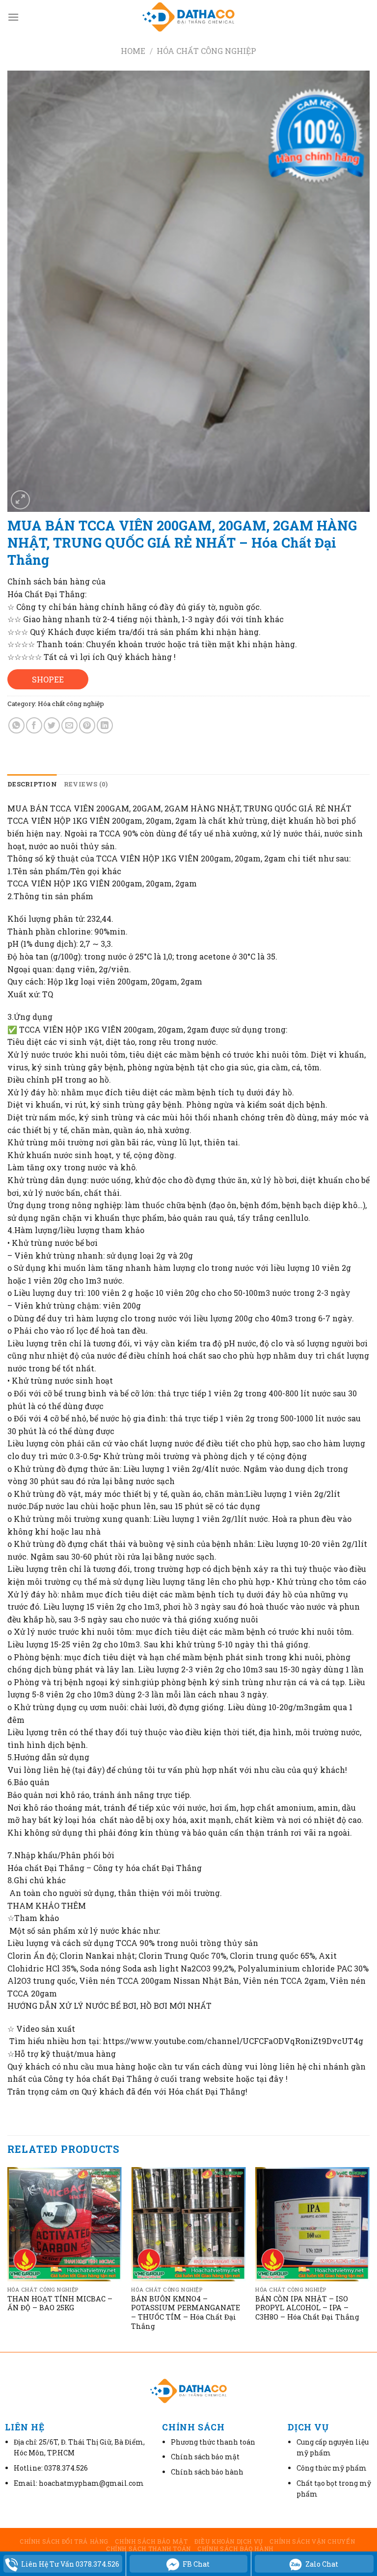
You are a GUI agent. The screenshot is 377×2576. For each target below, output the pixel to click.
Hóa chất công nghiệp (206, 51)
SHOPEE (48, 679)
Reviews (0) (86, 784)
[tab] (32, 784)
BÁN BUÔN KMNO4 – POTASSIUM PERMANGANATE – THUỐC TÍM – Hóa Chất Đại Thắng (186, 2313)
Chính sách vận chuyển (312, 2541)
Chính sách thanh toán (148, 2549)
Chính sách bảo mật (151, 2541)
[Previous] (8, 2259)
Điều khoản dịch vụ (229, 2541)
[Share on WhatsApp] (16, 725)
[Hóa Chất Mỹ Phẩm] (188, 17)
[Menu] (13, 17)
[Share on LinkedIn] (105, 725)
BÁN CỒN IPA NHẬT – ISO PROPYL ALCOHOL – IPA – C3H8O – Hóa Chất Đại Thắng (307, 2308)
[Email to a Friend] (69, 725)
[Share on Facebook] (34, 725)
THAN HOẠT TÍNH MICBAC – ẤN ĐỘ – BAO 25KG (60, 2304)
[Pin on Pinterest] (87, 725)
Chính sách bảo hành (235, 2549)
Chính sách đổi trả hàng (64, 2541)
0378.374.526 (66, 2468)
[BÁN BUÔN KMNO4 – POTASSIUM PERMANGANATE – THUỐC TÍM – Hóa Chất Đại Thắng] (188, 2224)
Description (32, 784)
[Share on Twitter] (52, 725)
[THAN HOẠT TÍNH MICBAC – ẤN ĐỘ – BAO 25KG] (65, 2224)
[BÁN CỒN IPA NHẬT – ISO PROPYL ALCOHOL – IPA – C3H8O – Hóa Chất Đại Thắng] (312, 2224)
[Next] (369, 2259)
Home (133, 51)
